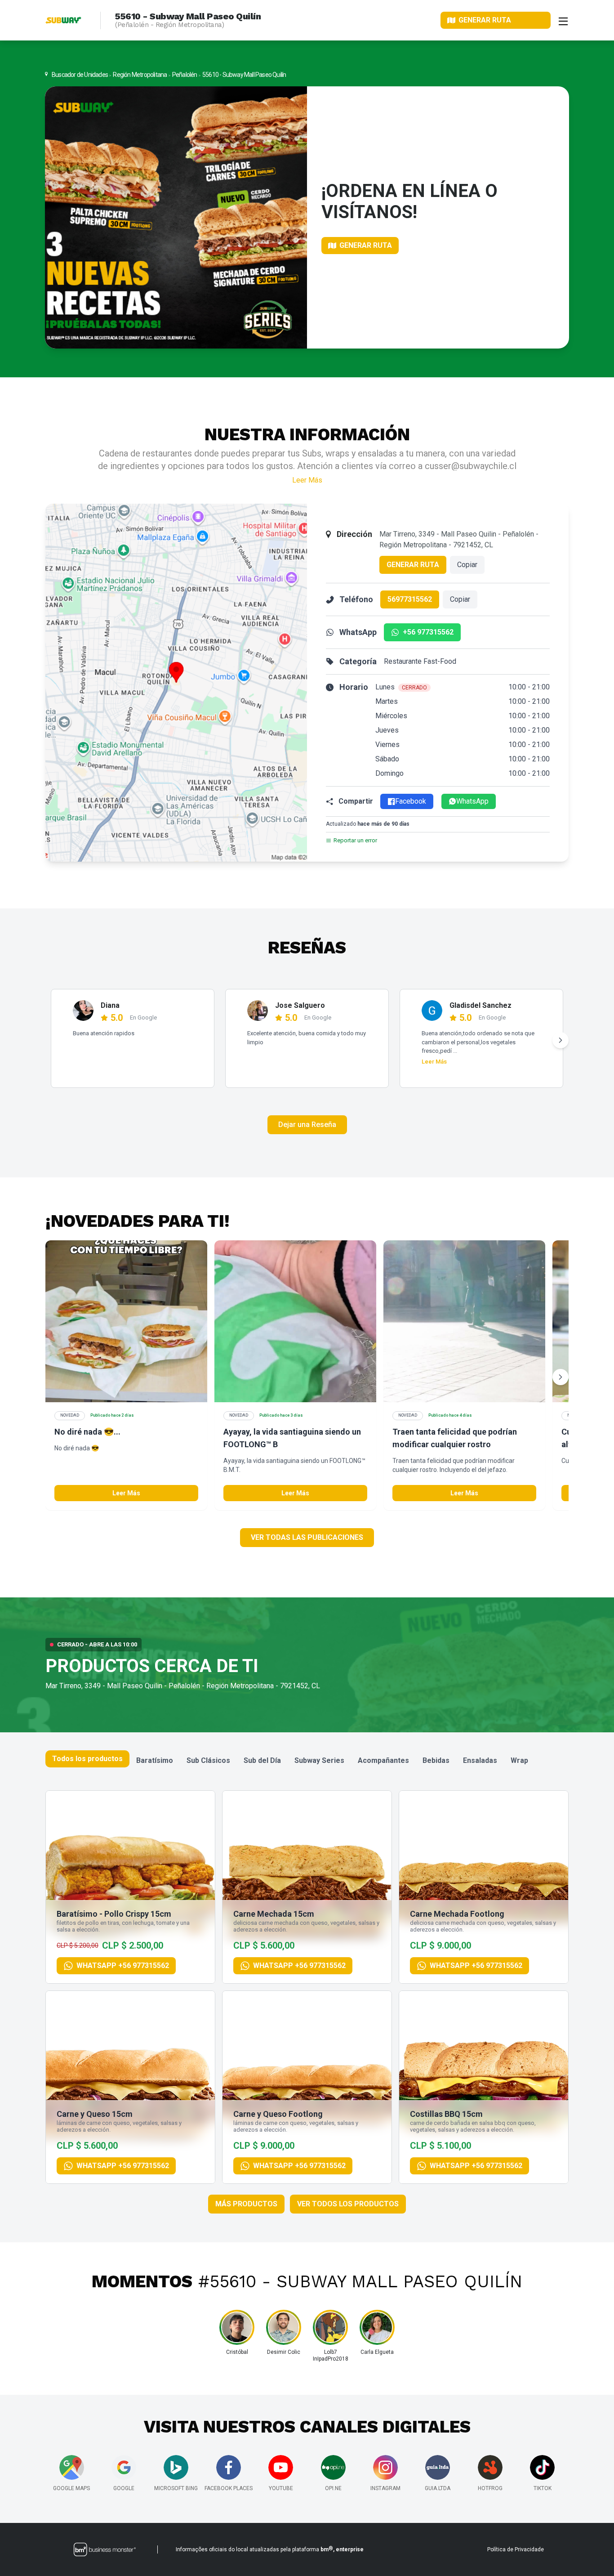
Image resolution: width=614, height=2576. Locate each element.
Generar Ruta (413, 565)
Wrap (519, 1760)
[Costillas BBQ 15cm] (484, 2087)
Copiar (467, 565)
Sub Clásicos (208, 1760)
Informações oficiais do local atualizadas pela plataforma (270, 2549)
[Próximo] (561, 1040)
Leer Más (307, 480)
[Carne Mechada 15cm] (307, 1887)
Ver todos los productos (348, 2204)
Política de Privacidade (516, 2549)
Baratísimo (155, 1760)
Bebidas (436, 1760)
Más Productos (246, 2204)
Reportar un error (355, 840)
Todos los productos (87, 1759)
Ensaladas (480, 1760)
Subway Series (319, 1760)
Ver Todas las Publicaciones (307, 1537)
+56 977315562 (428, 632)
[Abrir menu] (563, 20)
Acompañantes (383, 1760)
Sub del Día (262, 1760)
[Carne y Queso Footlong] (307, 2087)
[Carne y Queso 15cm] (130, 2087)
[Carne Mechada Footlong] (484, 1887)
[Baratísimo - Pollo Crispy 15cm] (130, 1887)
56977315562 (410, 599)
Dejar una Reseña (307, 1125)
